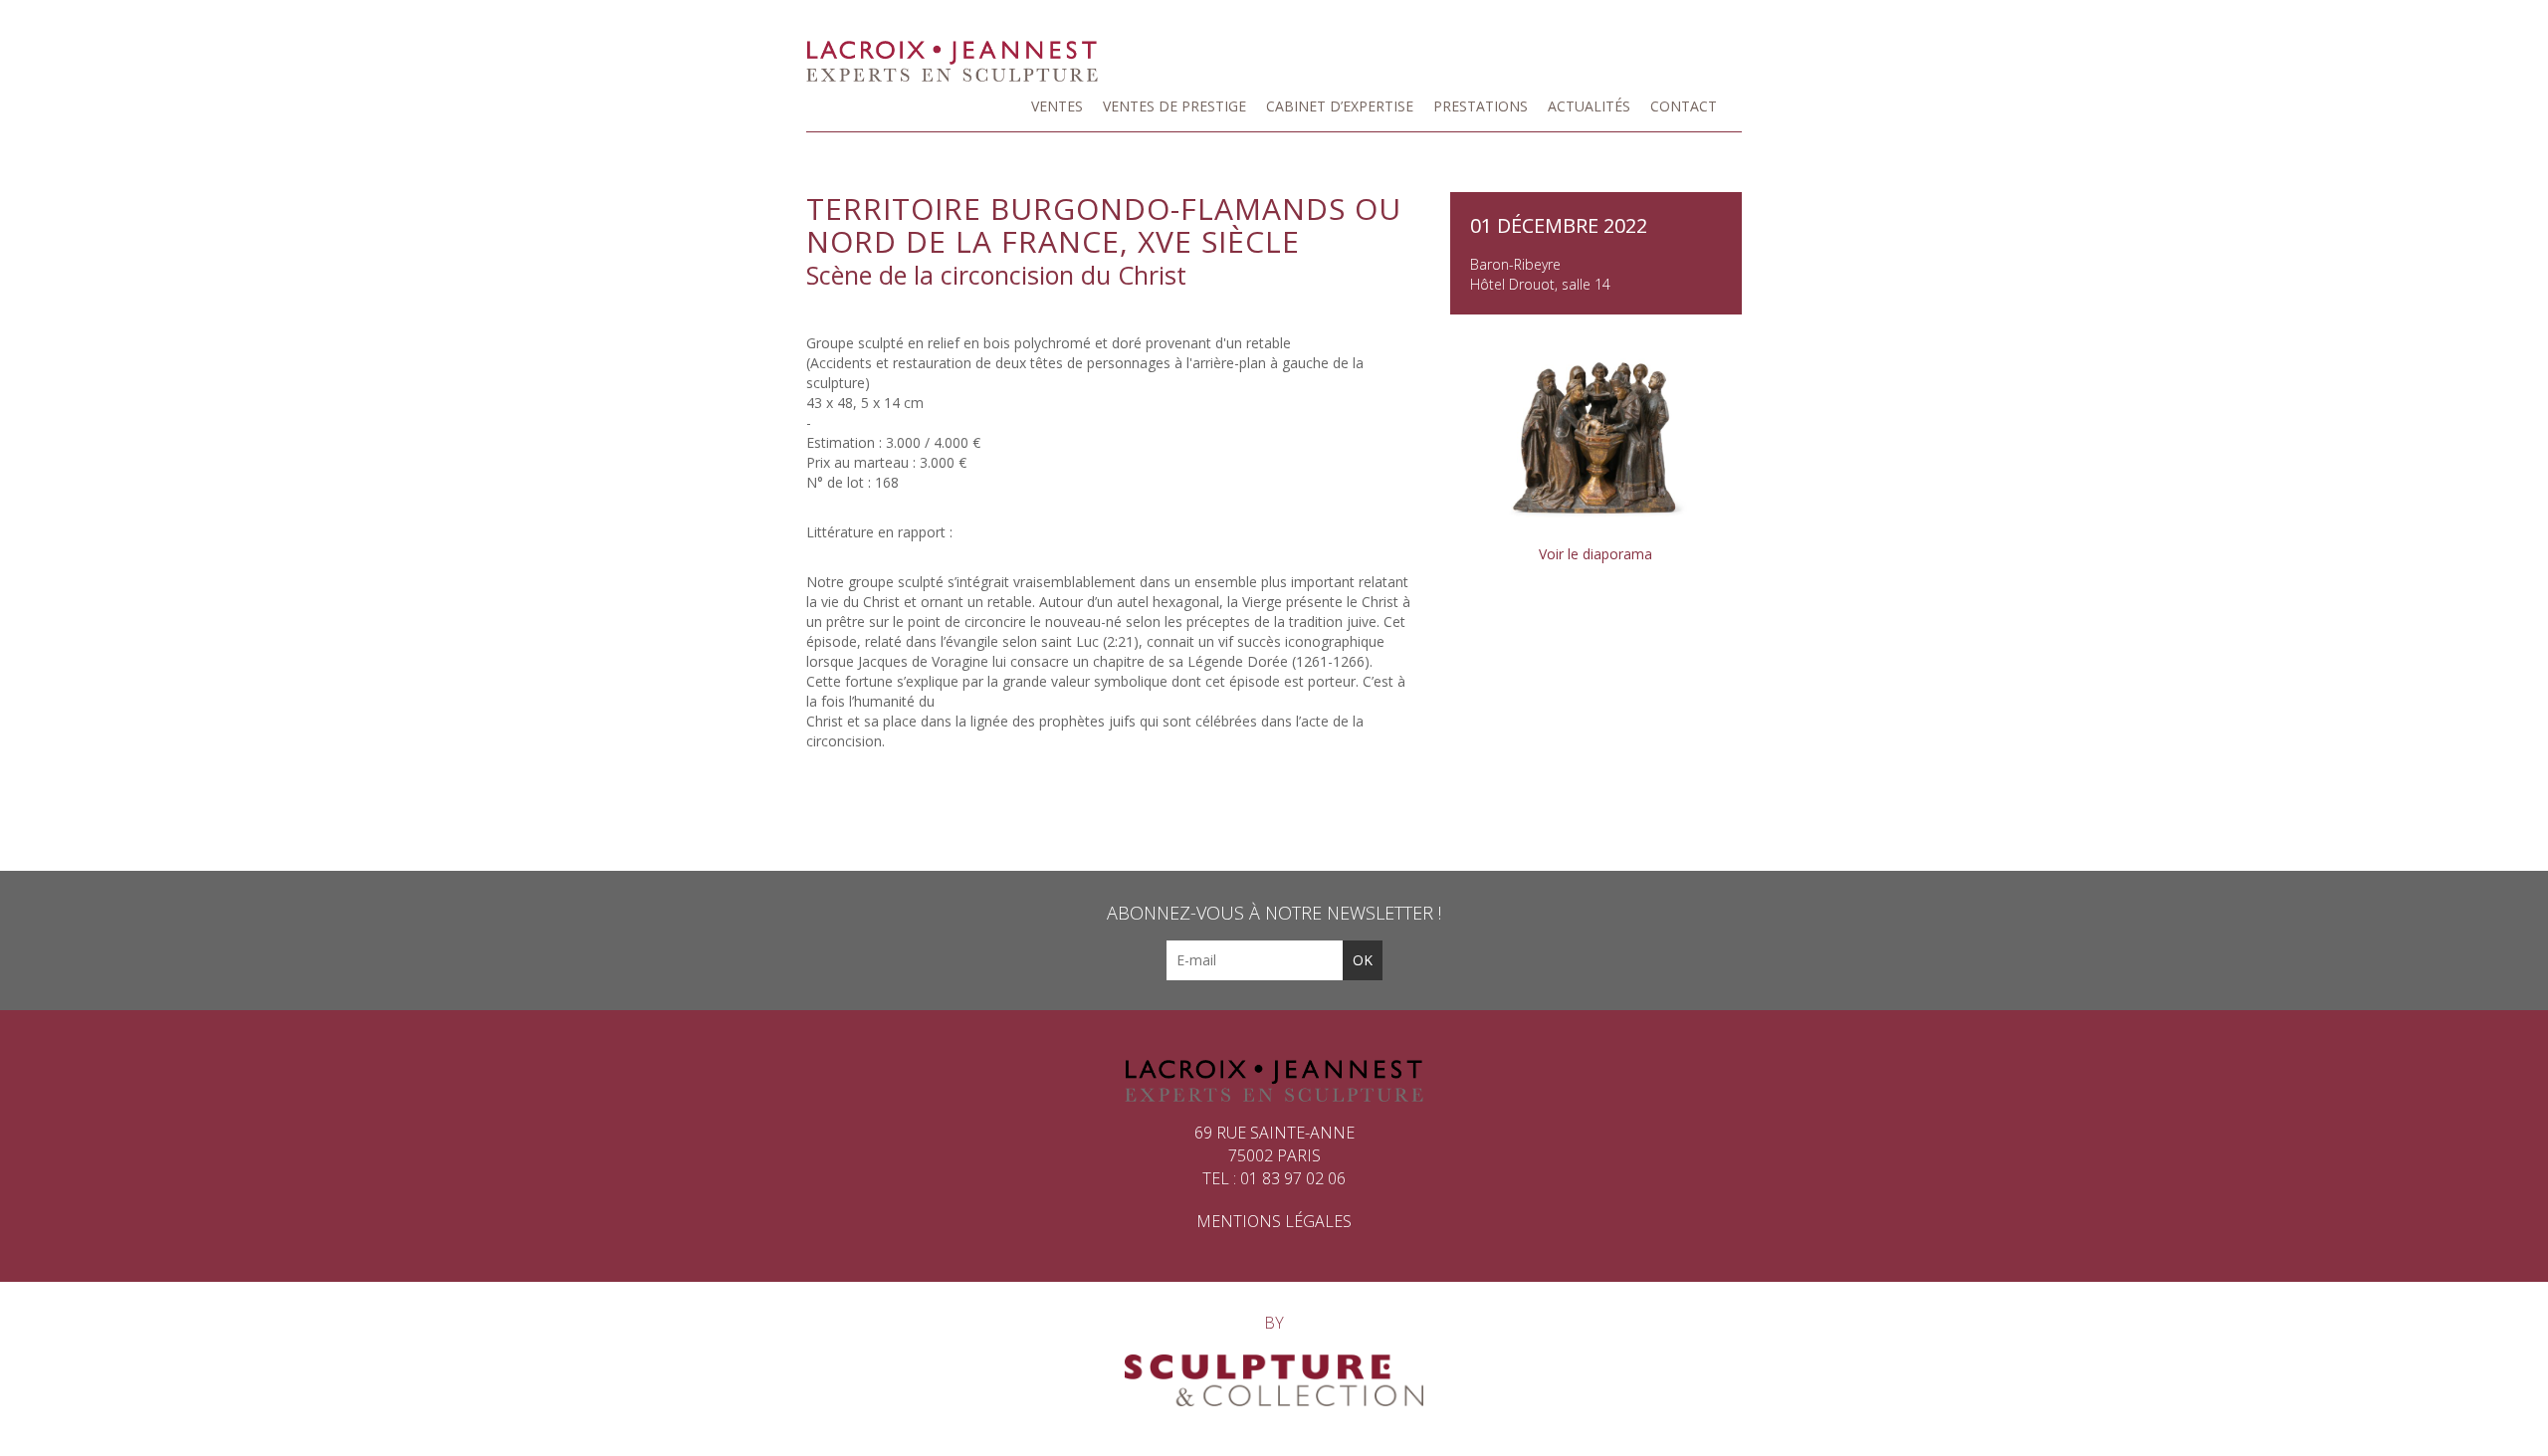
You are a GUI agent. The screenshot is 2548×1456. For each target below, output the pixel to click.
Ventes (1057, 106)
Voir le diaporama (1595, 554)
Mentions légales (1274, 1221)
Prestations (1481, 106)
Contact (1684, 106)
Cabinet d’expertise (1340, 106)
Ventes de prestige (1174, 106)
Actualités (1589, 106)
